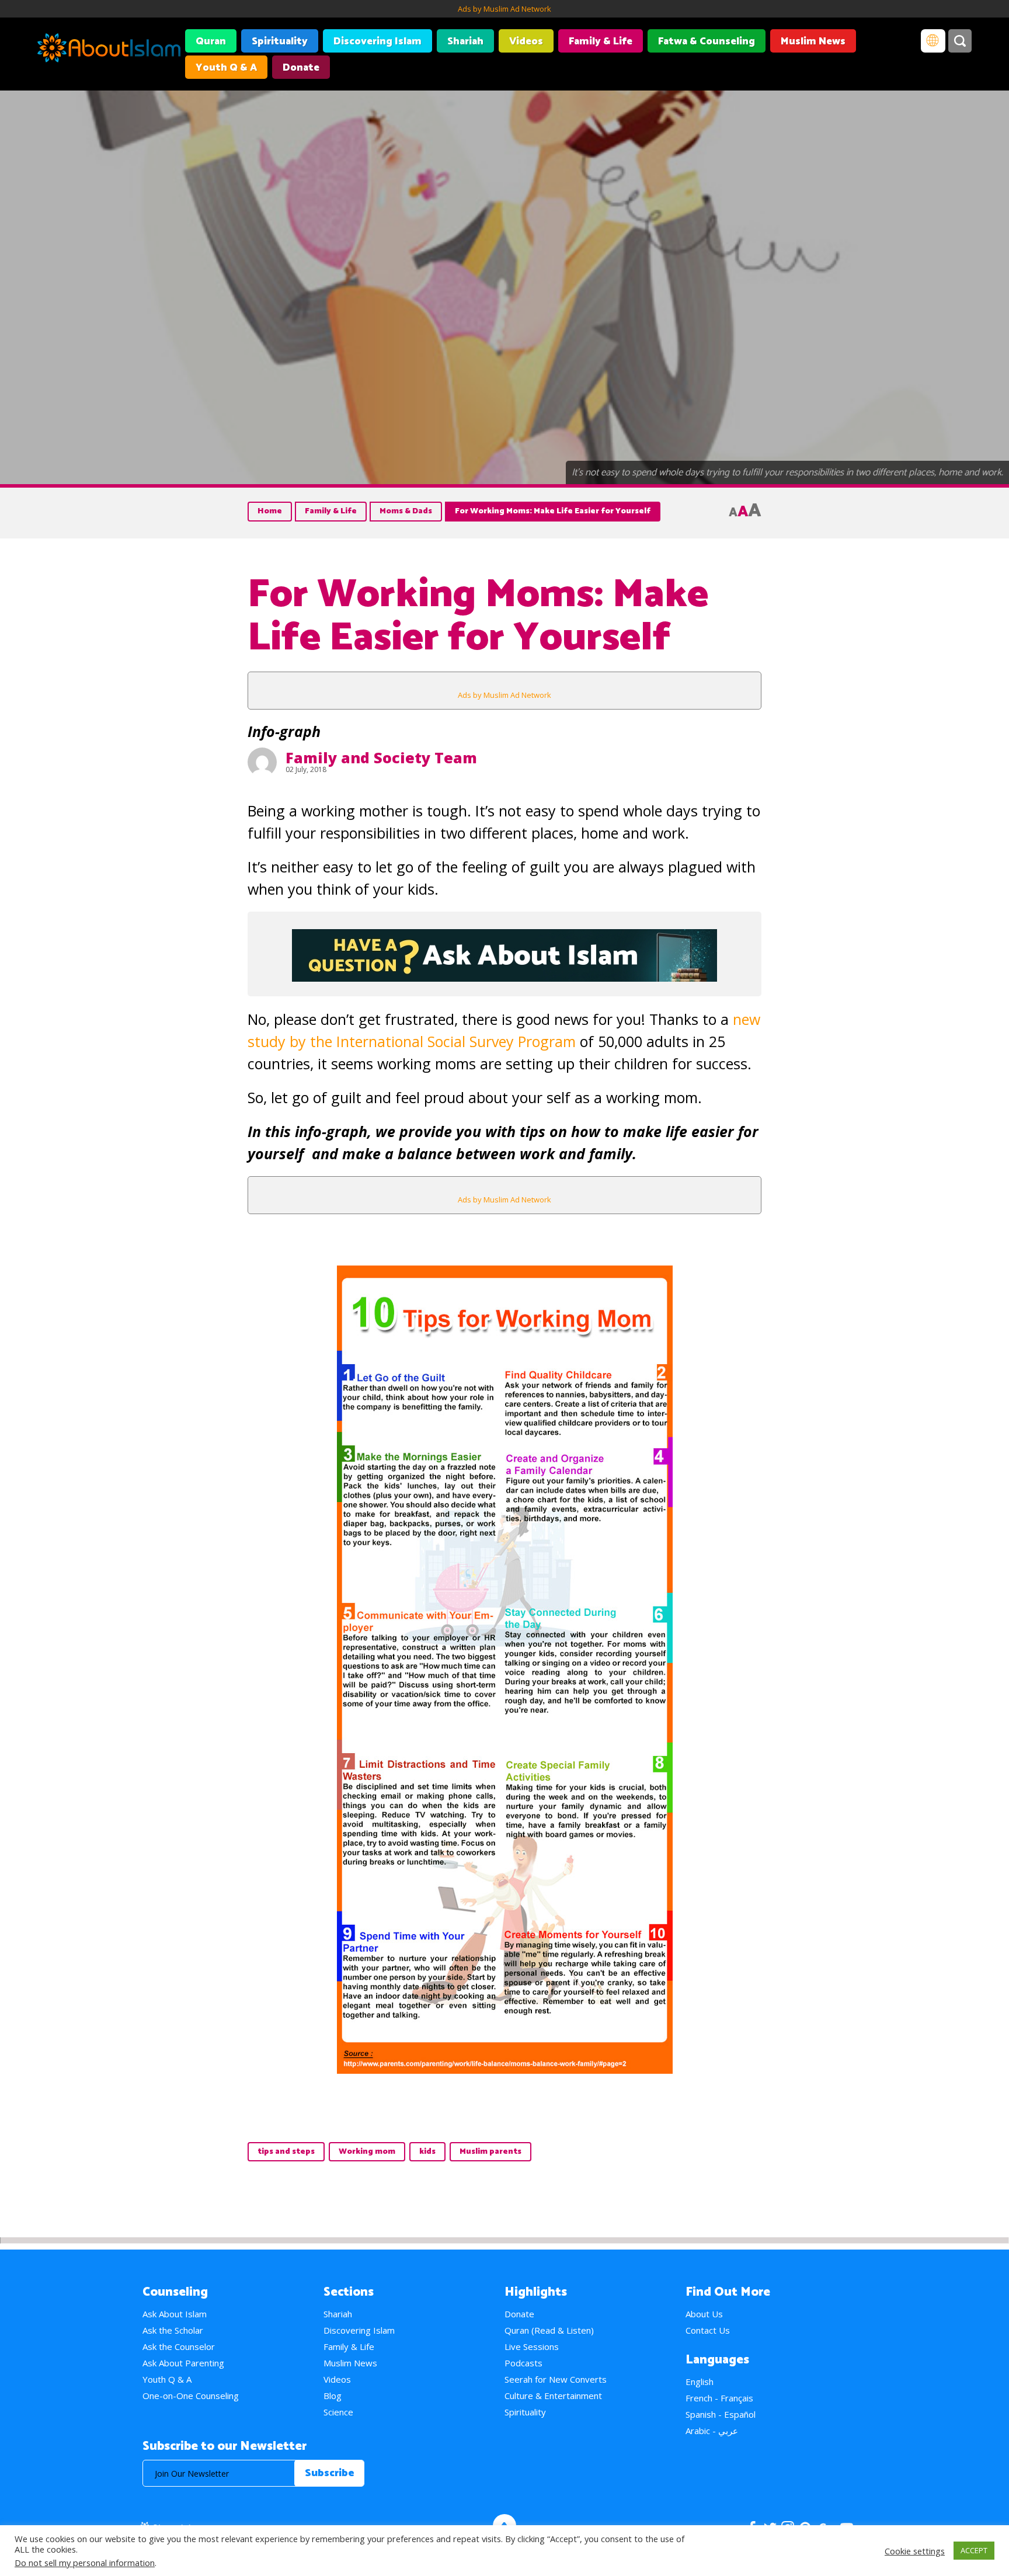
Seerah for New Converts (556, 2379)
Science (338, 2412)
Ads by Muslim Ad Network (505, 9)
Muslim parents (490, 2152)
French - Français (719, 2398)
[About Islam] (109, 50)
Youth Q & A (226, 68)
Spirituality (280, 41)
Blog (333, 2396)
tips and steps (286, 2152)
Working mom (367, 2152)
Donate (301, 68)
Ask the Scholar (173, 2330)
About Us (704, 2314)
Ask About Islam (175, 2314)
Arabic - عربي (712, 2431)
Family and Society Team (381, 757)
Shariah (465, 41)
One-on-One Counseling (191, 2396)
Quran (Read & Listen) (549, 2330)
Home (270, 511)
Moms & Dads (406, 511)
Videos (526, 41)
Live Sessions (532, 2346)
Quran (211, 41)
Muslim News (813, 41)
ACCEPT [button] (974, 2550)
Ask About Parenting (183, 2363)
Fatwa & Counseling (707, 41)
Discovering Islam (377, 41)
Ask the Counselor (179, 2346)
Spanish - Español (721, 2414)
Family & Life (601, 41)
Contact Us (708, 2330)
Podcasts (523, 2363)
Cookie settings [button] (915, 2551)
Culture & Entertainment (553, 2396)
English (700, 2382)
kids (427, 2152)
